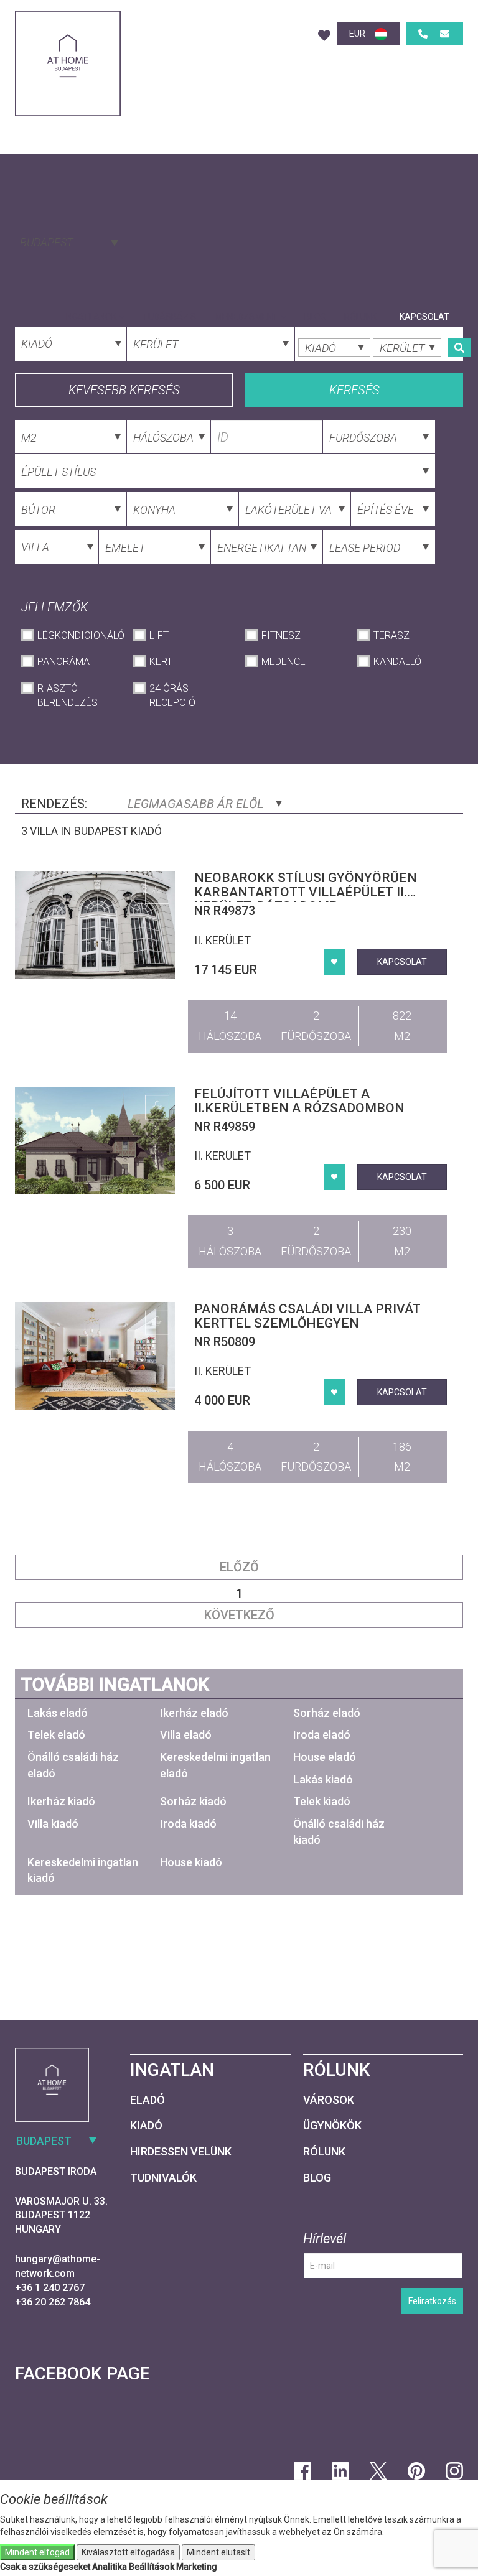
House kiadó (191, 1862)
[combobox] (68, 241)
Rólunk (360, 317)
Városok (329, 2100)
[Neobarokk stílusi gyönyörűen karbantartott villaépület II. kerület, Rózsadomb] (95, 925)
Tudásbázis (169, 317)
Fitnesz (281, 635)
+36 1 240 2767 (50, 2288)
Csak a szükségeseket (45, 2567)
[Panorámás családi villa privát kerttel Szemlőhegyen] (95, 1356)
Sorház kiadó (193, 1801)
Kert (161, 662)
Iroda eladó (322, 1735)
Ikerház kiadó (61, 1801)
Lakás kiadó (323, 1779)
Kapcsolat (424, 317)
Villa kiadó (53, 1824)
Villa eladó (186, 1735)
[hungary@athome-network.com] (445, 34)
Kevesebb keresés (124, 390)
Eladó (148, 2100)
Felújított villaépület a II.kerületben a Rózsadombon (299, 1101)
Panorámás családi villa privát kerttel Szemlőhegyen (307, 1316)
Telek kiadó (322, 1801)
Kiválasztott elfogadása (128, 2552)
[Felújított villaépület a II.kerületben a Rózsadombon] (95, 1141)
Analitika (110, 2567)
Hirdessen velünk (181, 2151)
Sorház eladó (327, 1713)
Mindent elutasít (218, 2552)
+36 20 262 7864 (53, 2302)
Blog (315, 317)
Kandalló (397, 662)
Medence (284, 662)
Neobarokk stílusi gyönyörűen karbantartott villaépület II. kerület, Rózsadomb (306, 892)
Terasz (391, 635)
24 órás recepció (172, 695)
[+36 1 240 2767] (423, 34)
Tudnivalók (163, 2178)
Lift (159, 635)
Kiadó (146, 2125)
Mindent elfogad (37, 2552)
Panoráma (63, 662)
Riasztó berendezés (68, 695)
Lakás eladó (58, 1713)
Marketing (197, 2567)
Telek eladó (56, 1735)
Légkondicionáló (79, 635)
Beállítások (152, 2567)
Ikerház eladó (194, 1713)
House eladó (325, 1757)
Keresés (354, 390)
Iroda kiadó (188, 1824)
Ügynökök (332, 2125)
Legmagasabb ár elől (197, 804)
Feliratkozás (432, 2301)
